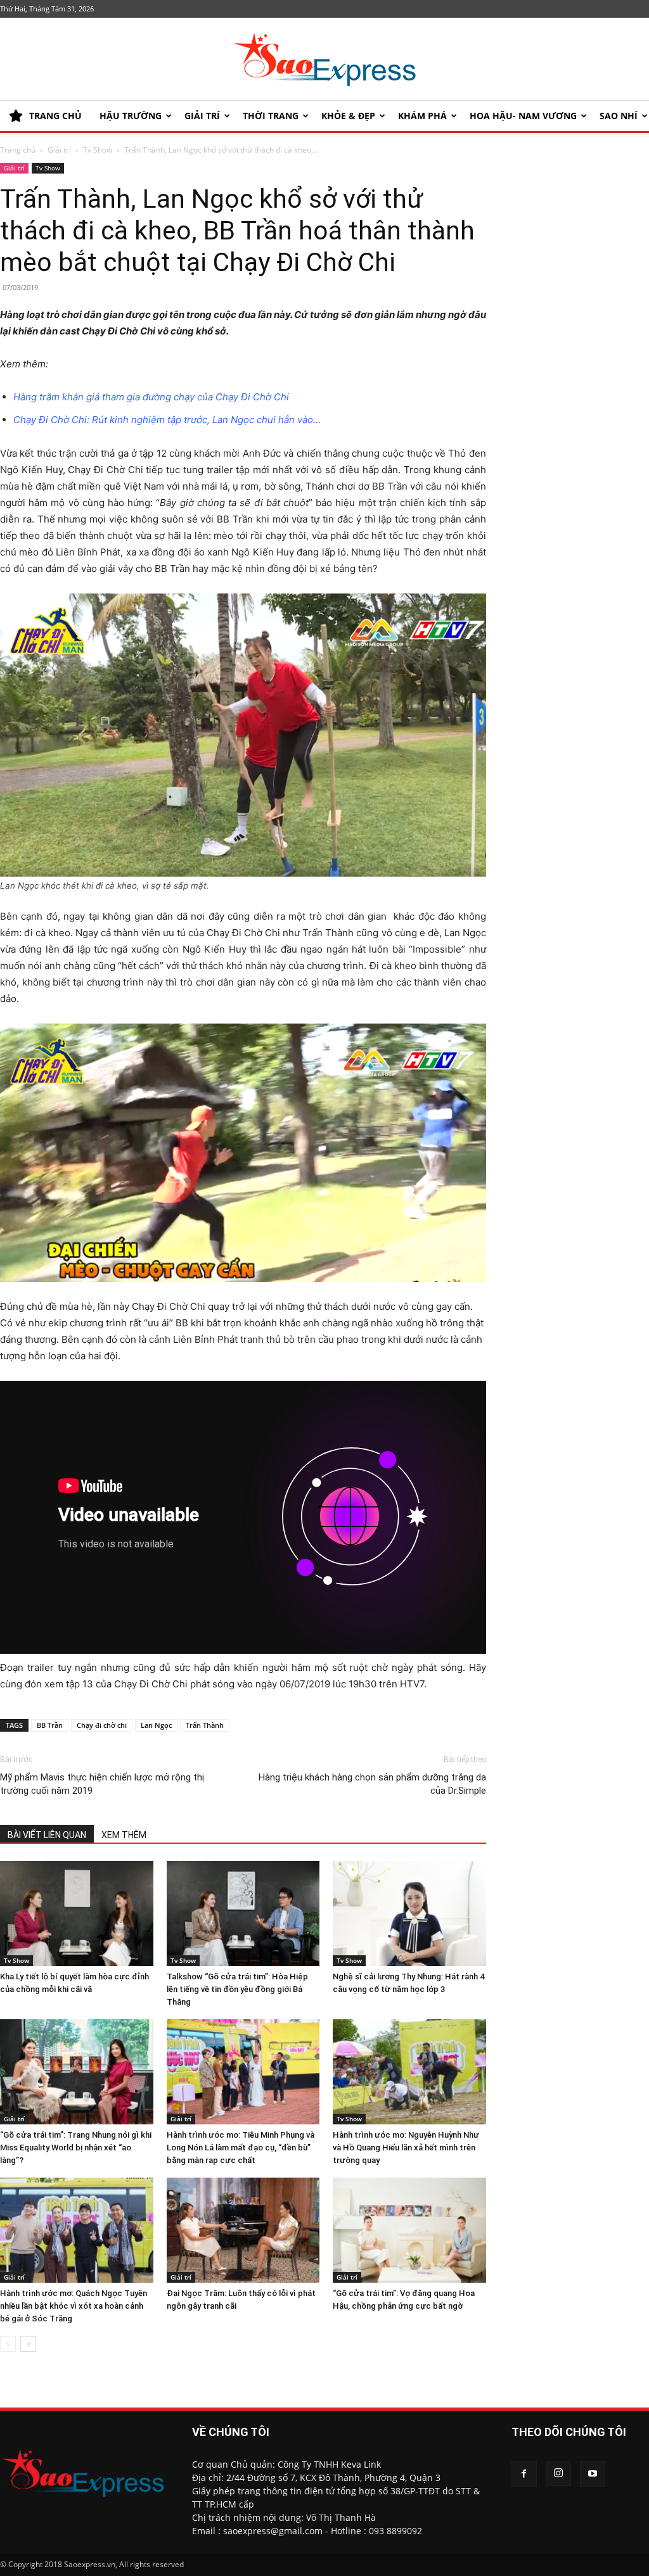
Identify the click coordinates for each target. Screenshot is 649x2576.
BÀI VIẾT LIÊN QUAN (47, 1835)
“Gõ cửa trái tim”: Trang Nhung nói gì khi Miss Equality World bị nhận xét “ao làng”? (76, 2148)
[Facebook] (524, 2474)
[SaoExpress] (324, 60)
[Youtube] (593, 2474)
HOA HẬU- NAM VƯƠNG (523, 116)
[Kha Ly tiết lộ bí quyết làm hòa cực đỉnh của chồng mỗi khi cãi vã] (77, 1913)
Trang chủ (18, 150)
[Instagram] (558, 2473)
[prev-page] (8, 2344)
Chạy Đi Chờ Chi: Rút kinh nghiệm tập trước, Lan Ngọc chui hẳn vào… (167, 420)
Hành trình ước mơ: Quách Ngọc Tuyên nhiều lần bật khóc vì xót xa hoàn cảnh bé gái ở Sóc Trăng (74, 2306)
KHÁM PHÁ (422, 116)
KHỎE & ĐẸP (348, 116)
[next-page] (28, 2344)
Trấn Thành (205, 1725)
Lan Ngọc (156, 1725)
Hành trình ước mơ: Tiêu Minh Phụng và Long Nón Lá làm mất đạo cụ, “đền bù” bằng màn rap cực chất (241, 2148)
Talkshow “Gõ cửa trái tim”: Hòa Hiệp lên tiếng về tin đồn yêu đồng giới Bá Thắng (237, 1989)
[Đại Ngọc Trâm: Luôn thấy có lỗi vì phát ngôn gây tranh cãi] (243, 2230)
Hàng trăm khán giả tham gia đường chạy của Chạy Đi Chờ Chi (151, 397)
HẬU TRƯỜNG (131, 116)
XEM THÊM (124, 1835)
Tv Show (98, 150)
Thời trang (271, 116)
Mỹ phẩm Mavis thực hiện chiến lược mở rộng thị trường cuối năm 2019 (102, 1784)
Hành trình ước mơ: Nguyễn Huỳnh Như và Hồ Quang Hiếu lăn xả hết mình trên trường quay (406, 2148)
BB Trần (50, 1725)
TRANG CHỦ (55, 116)
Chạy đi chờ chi (102, 1725)
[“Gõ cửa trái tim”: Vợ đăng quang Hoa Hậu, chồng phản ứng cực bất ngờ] (409, 2230)
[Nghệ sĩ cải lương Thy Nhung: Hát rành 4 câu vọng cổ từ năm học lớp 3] (409, 1913)
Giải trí (202, 116)
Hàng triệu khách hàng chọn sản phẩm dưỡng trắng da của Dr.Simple (372, 1784)
